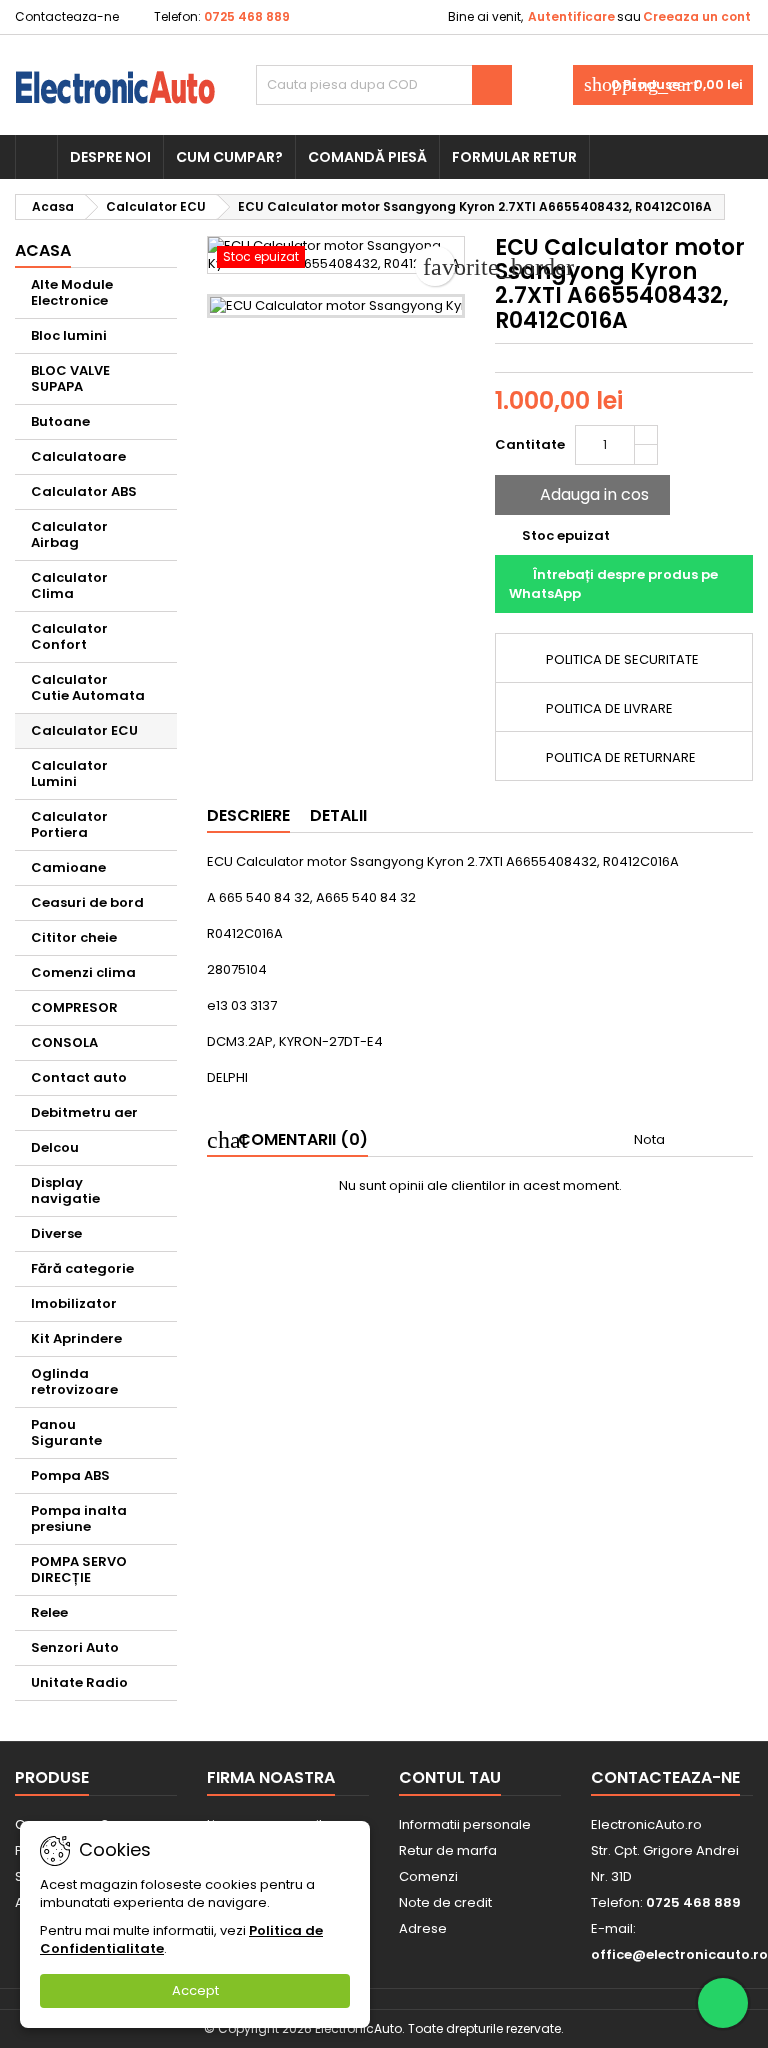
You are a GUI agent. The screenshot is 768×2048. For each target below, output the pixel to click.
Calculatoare (78, 456)
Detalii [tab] (338, 815)
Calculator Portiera (69, 824)
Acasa (43, 250)
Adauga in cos (580, 494)
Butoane (60, 421)
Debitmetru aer (84, 1112)
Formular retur (514, 157)
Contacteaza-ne (67, 16)
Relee (49, 1612)
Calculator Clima (69, 585)
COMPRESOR (74, 1007)
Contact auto (79, 1077)
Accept (195, 1990)
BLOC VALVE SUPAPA (70, 378)
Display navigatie (65, 1190)
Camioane (68, 867)
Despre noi (110, 157)
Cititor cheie (74, 937)
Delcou (55, 1147)
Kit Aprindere (76, 1338)
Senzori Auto (75, 1647)
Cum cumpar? (229, 157)
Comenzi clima (83, 972)
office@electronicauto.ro (679, 1954)
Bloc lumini (69, 335)
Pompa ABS (70, 1475)
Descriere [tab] (248, 815)
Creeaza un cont (697, 16)
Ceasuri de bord (87, 902)
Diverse (56, 1233)
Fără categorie (82, 1268)
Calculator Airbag (69, 534)
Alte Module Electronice (72, 292)
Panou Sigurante (66, 1432)
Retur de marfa (448, 1850)
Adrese (423, 1928)
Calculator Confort (69, 636)
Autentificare (571, 16)
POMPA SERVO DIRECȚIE (79, 1569)
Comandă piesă (367, 157)
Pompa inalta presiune (79, 1518)
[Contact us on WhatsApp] (723, 2003)
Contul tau (450, 1777)
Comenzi (428, 1876)
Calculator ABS (84, 491)
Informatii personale (465, 1824)
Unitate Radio (79, 1682)
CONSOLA (64, 1042)
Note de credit (445, 1902)
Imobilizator (74, 1303)
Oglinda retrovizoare (74, 1381)
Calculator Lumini (69, 773)
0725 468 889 (247, 16)
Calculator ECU (84, 730)
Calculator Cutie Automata (88, 687)
